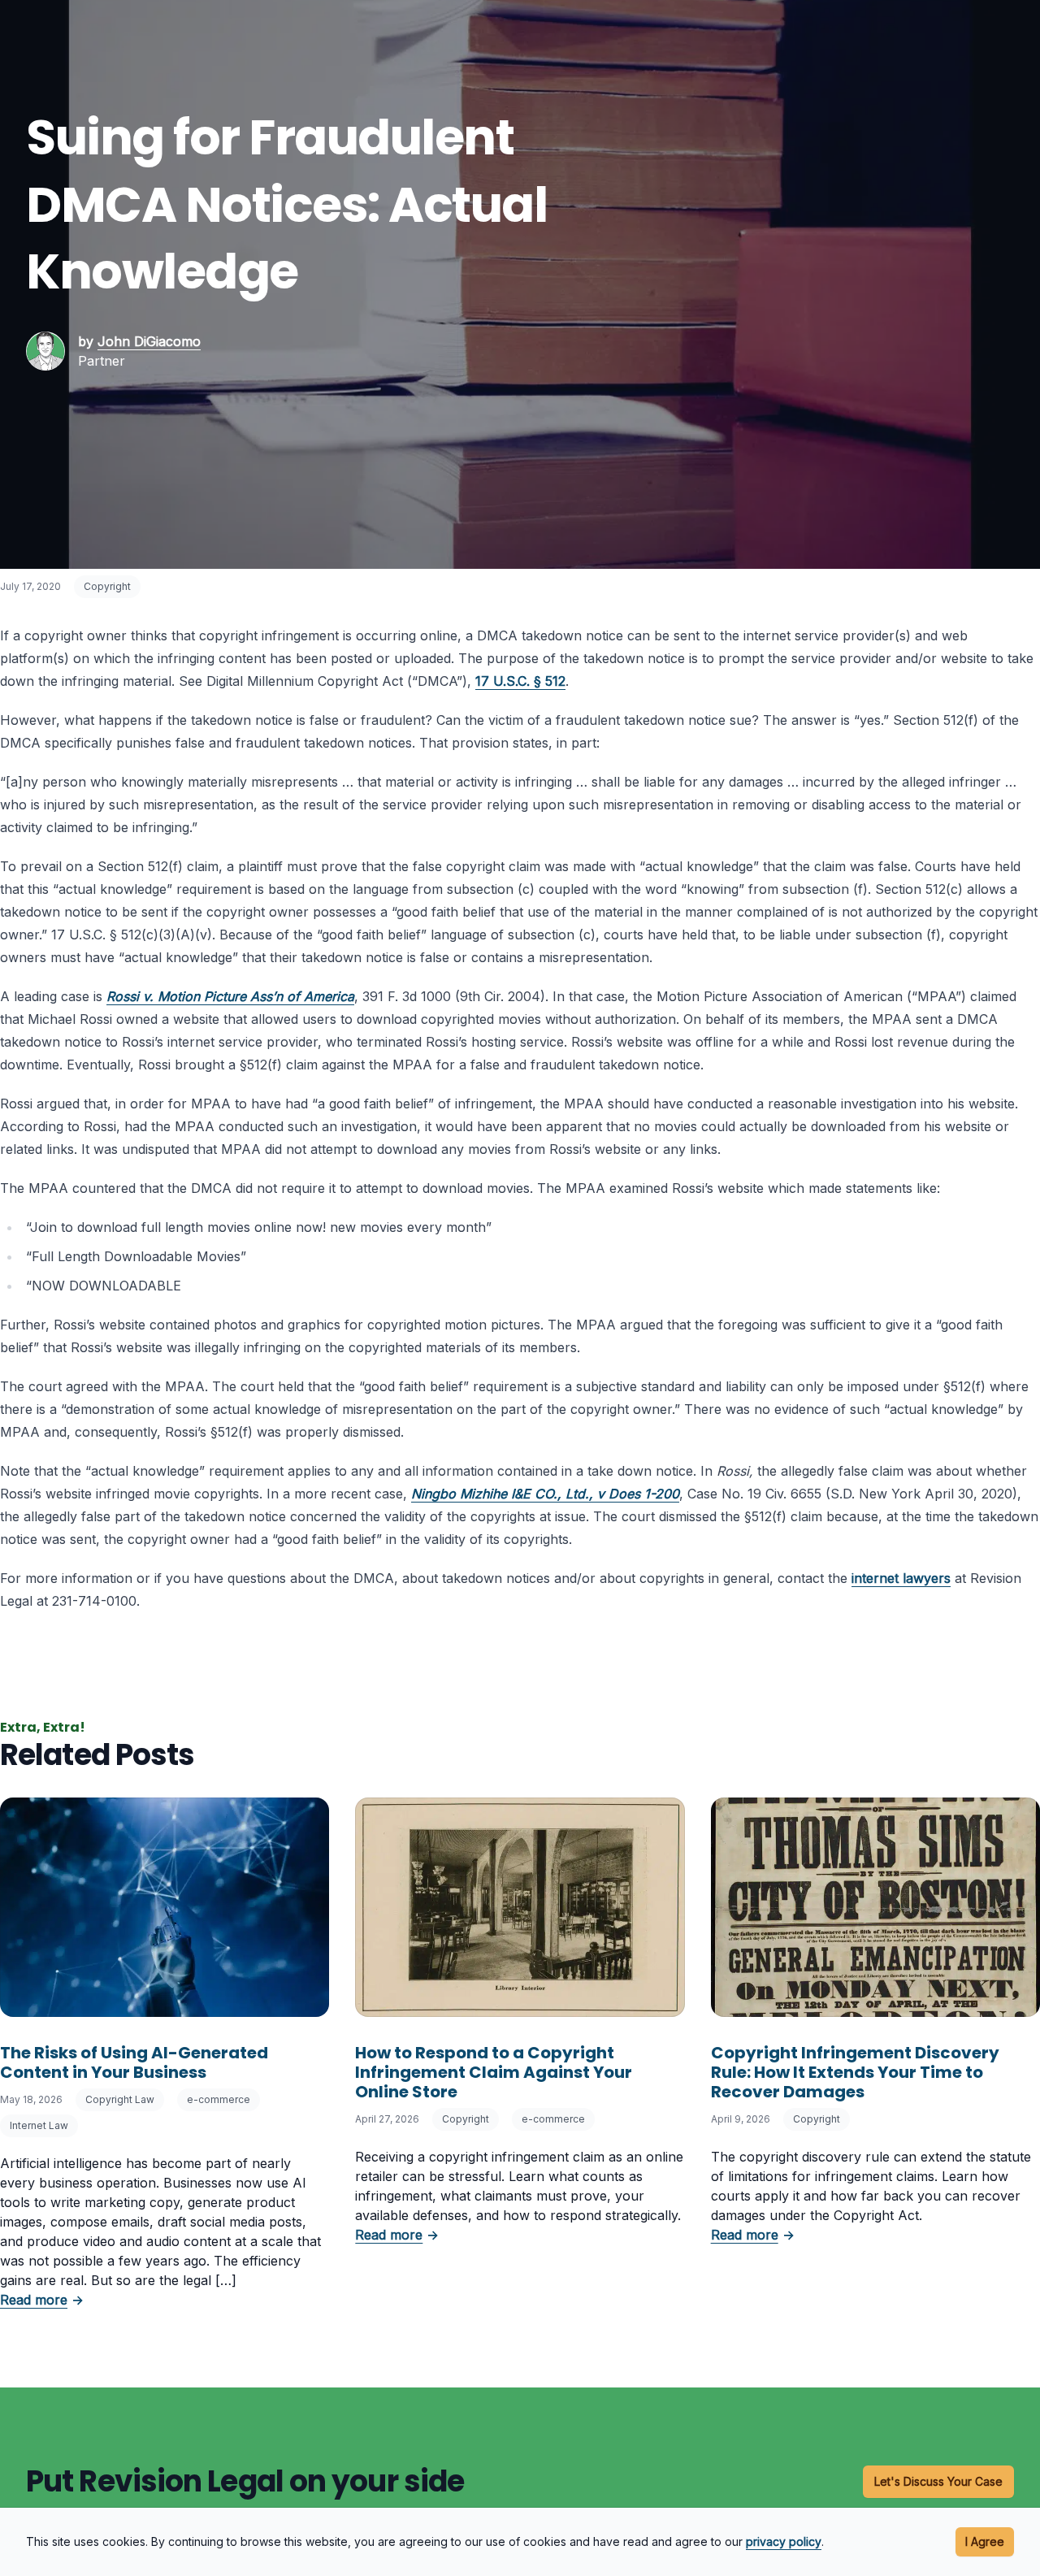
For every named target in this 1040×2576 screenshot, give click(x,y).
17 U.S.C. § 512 (520, 681)
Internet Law (39, 2125)
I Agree (985, 2541)
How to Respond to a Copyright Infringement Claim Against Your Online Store (494, 2072)
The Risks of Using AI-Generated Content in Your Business (134, 2062)
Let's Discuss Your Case (938, 2481)
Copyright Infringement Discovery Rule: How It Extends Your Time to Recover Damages (855, 2072)
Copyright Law (120, 2099)
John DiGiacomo (149, 341)
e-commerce (219, 2099)
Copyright (107, 586)
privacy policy (784, 2541)
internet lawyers (901, 1578)
